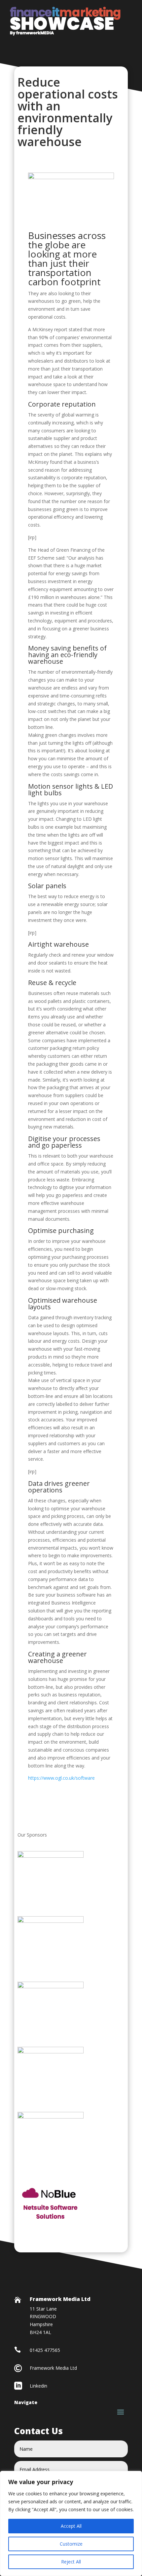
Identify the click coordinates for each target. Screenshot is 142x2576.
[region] (71, 2523)
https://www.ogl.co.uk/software (61, 1778)
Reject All (71, 2562)
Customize (71, 2544)
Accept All (71, 2526)
